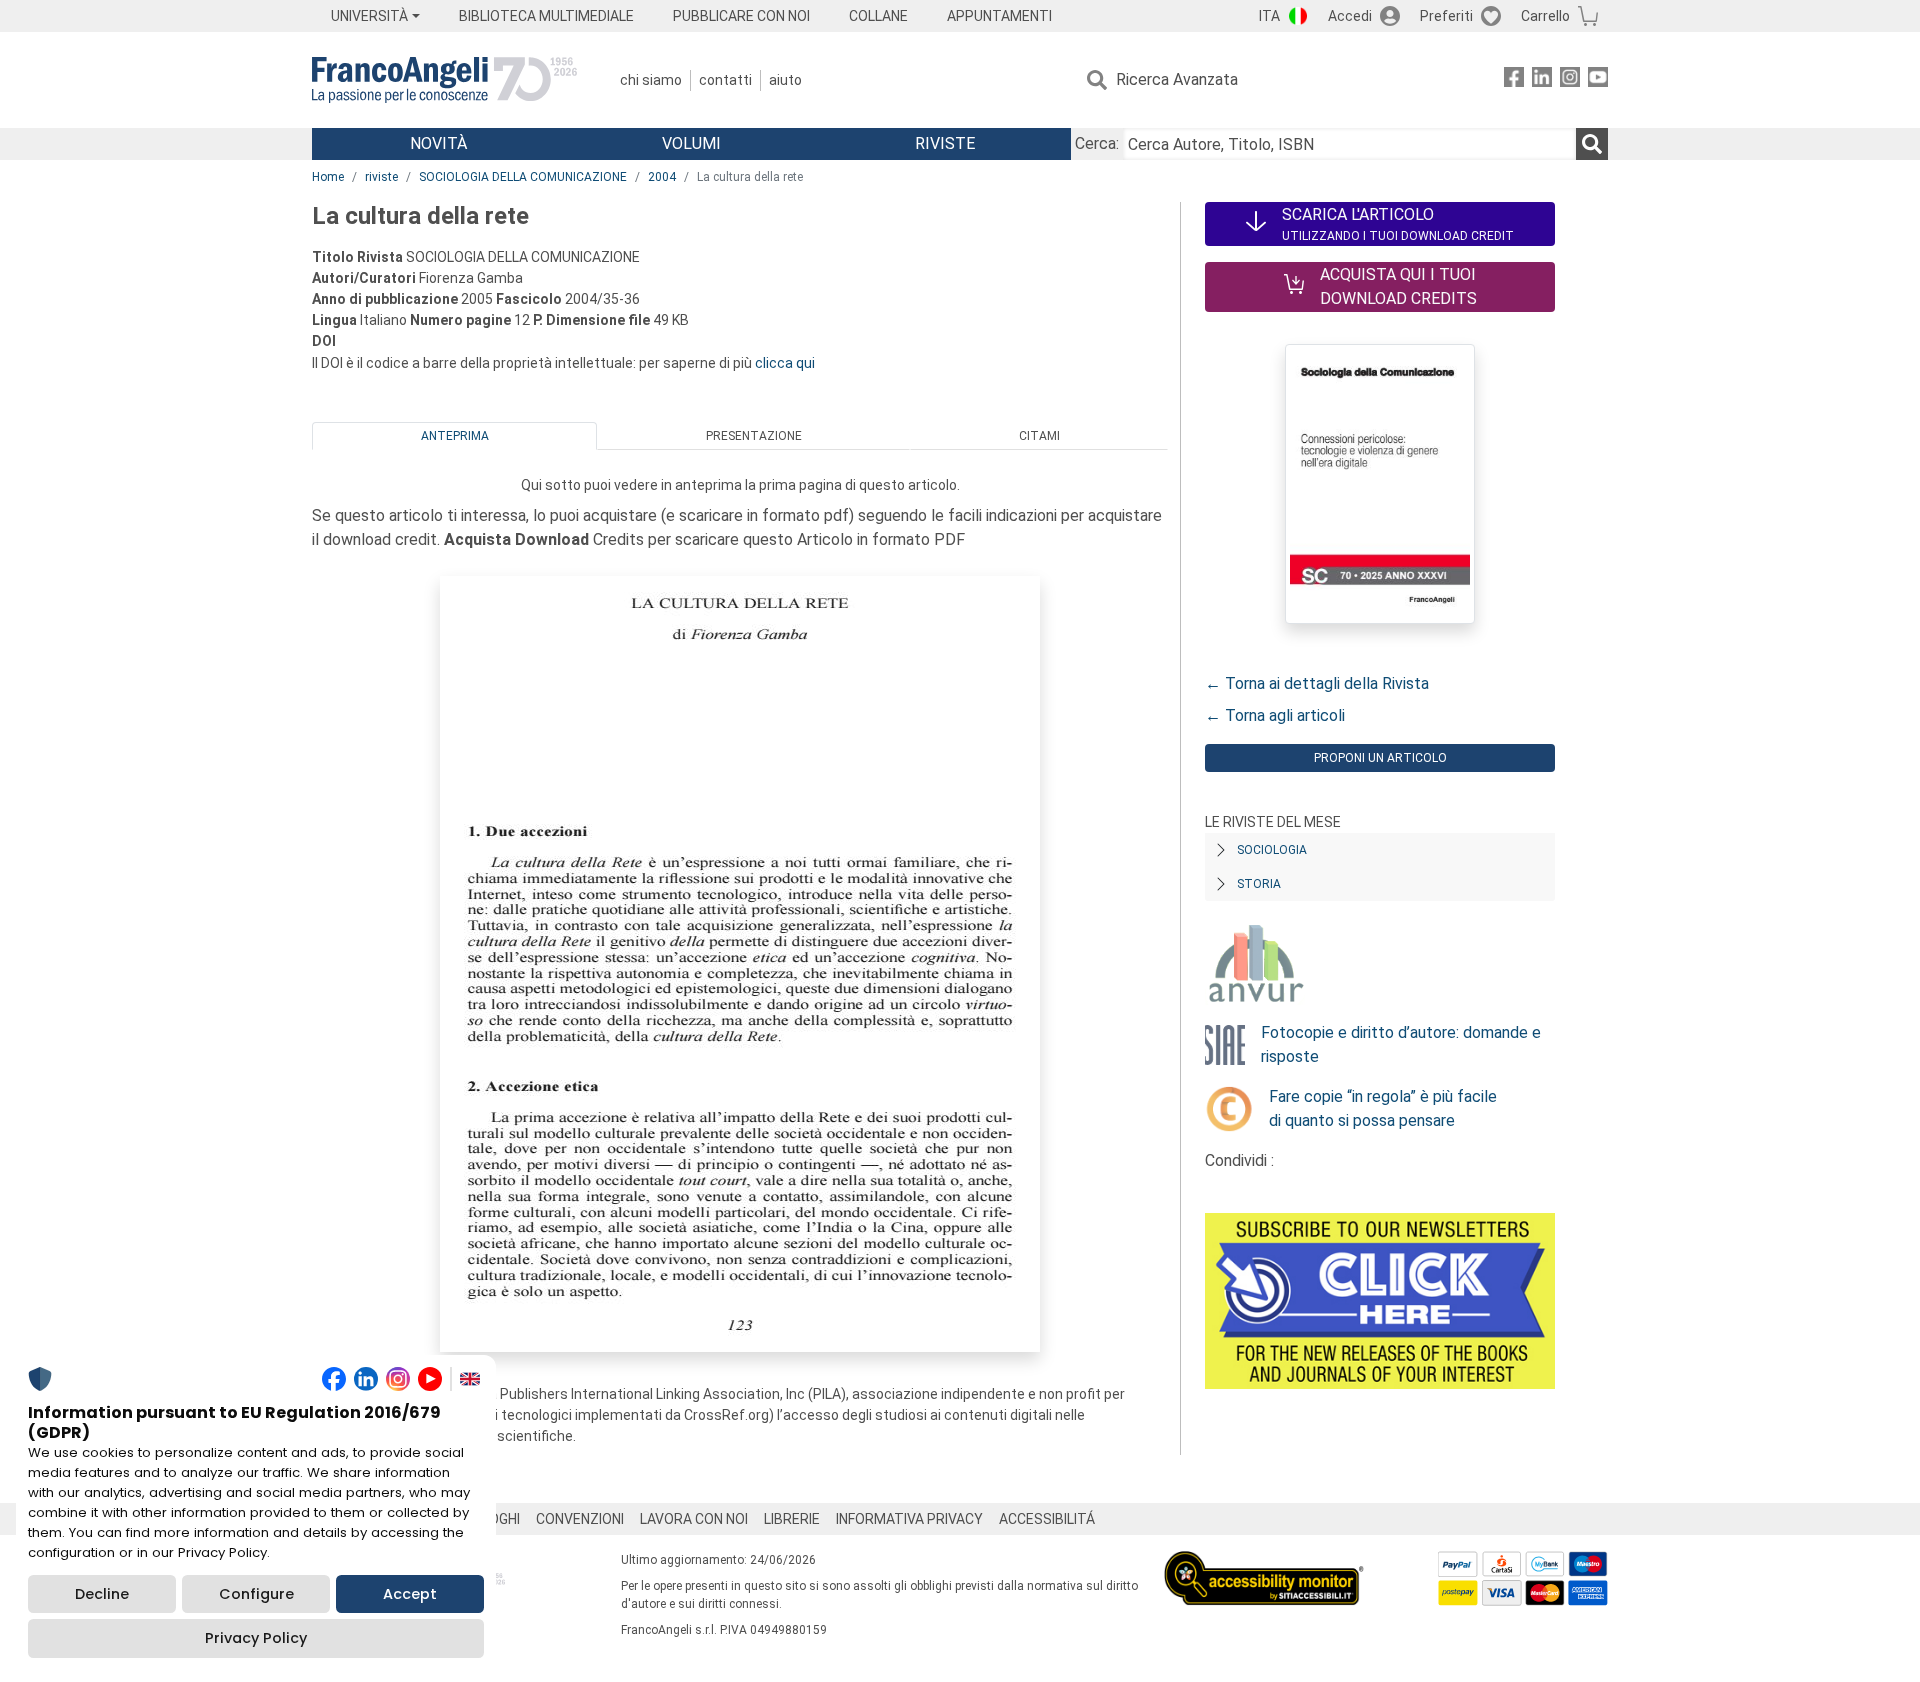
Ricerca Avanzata (1177, 79)
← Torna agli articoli (1275, 715)
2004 (662, 177)
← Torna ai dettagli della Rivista (1317, 683)
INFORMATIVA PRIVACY (909, 1519)
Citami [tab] (1039, 436)
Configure (256, 1594)
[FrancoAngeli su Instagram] (1570, 80)
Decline (102, 1594)
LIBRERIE (792, 1519)
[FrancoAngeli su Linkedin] (1542, 80)
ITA (1269, 16)
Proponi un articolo (1380, 758)
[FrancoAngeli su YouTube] (1598, 80)
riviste (381, 177)
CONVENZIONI (580, 1519)
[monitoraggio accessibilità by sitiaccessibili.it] (1264, 1562)
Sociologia (1272, 850)
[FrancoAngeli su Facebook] (1514, 80)
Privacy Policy (256, 1638)
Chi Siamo (651, 80)
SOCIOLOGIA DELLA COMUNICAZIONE (523, 177)
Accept (410, 1594)
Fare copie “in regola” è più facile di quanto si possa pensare (1383, 1108)
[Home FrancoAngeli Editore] (444, 80)
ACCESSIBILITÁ (1047, 1519)
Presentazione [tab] (754, 436)
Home (328, 177)
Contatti (725, 80)
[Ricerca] (1592, 144)
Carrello (1545, 16)
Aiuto (785, 80)
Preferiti (1446, 16)
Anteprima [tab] (455, 436)
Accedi (1350, 16)
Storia (1259, 884)
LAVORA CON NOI (694, 1519)
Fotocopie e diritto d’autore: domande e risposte (1401, 1044)
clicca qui (785, 363)
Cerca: (1097, 143)
